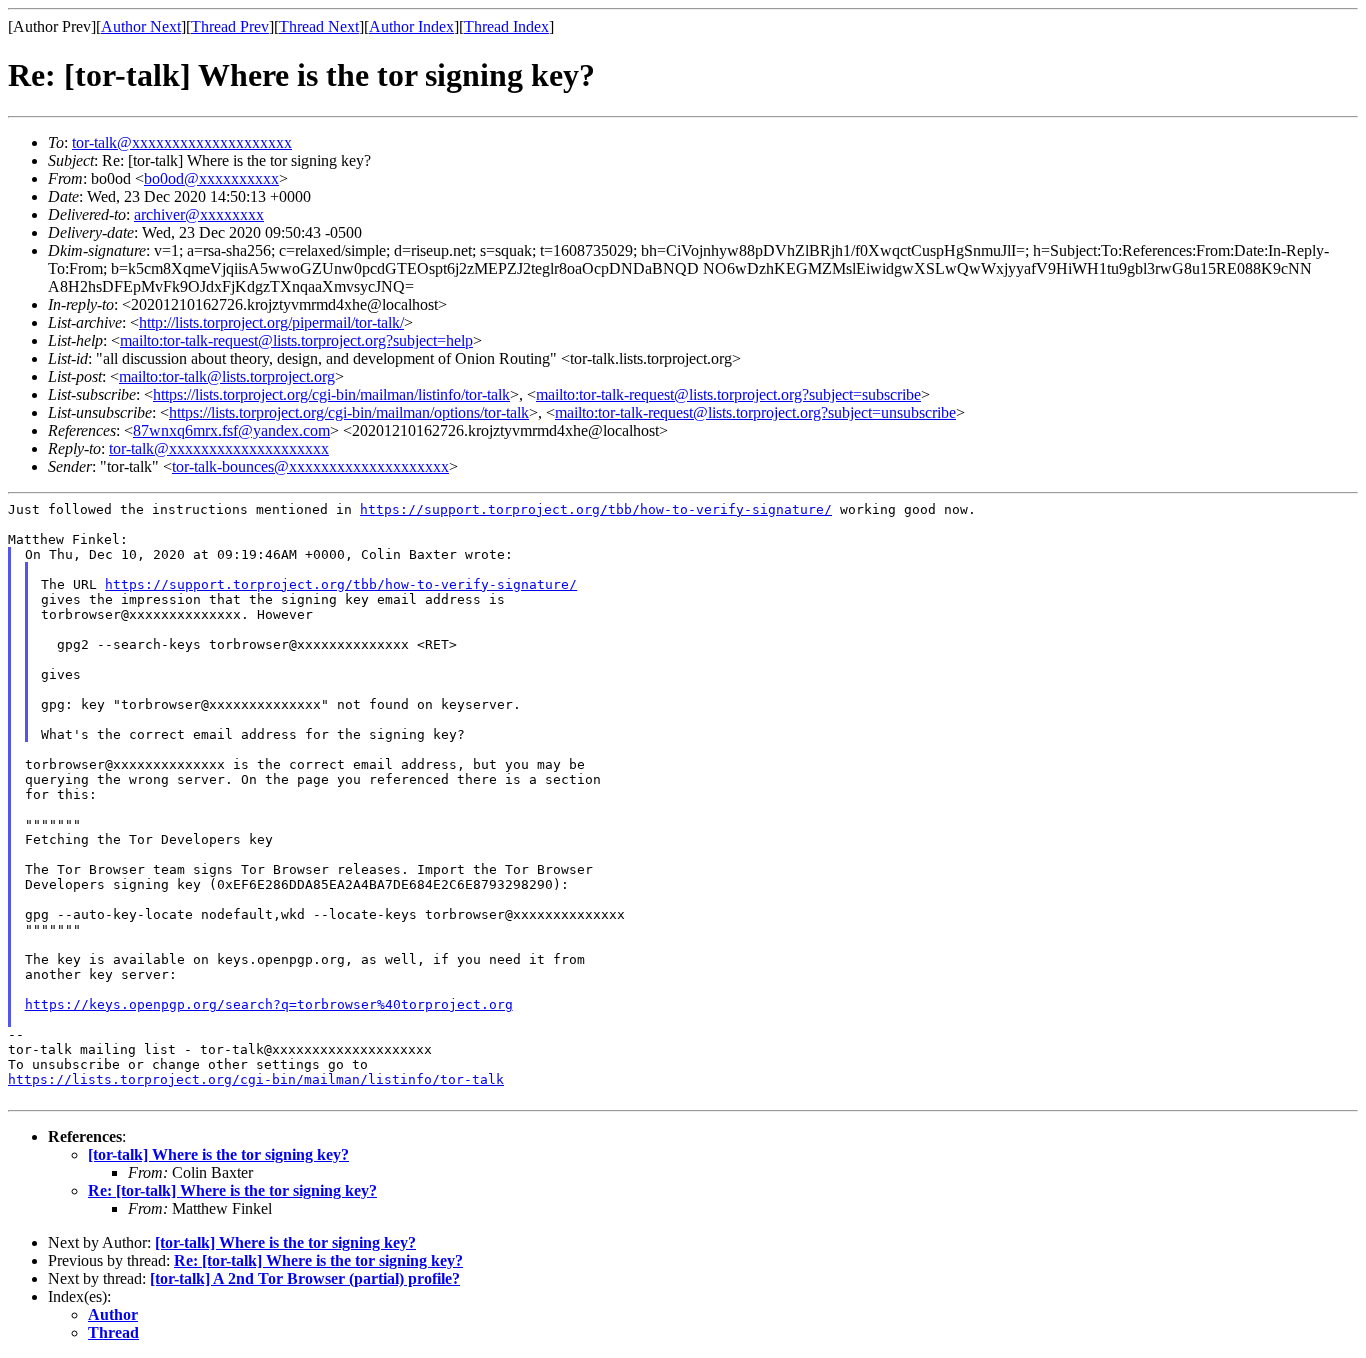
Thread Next (319, 26)
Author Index (411, 26)
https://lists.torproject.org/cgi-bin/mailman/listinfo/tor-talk (331, 394)
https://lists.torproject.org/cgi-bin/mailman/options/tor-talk (349, 412)
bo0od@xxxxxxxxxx (211, 178)
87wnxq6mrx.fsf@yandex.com (231, 430)
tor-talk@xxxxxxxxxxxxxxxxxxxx (182, 142)
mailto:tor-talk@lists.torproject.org (227, 376)
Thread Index (506, 26)
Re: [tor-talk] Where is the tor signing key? (232, 1190)
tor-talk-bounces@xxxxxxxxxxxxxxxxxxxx (310, 466)
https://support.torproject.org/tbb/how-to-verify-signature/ (596, 509)
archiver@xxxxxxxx (199, 214)
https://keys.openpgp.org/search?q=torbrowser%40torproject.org (269, 1004)
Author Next (141, 26)
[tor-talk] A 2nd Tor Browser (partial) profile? (305, 1278)
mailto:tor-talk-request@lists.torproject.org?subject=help (296, 340)
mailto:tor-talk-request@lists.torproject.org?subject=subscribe (728, 394)
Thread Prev (230, 26)
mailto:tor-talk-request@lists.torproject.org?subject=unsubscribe (755, 412)
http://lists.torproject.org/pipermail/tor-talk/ (271, 322)
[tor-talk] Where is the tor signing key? (218, 1154)
